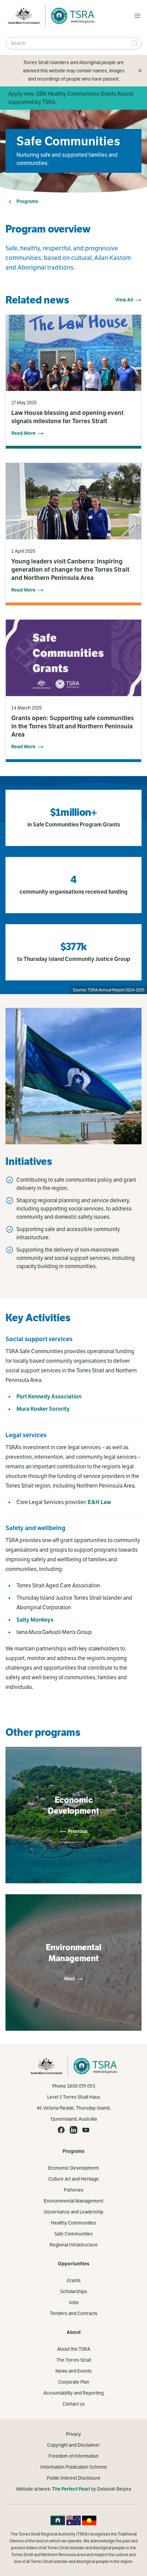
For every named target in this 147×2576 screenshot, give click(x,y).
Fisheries (74, 2190)
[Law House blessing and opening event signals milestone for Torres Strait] (73, 382)
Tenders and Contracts (74, 2313)
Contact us (74, 2404)
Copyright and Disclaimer (73, 2445)
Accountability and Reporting (73, 2393)
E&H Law (99, 1502)
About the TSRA (74, 2349)
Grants (74, 2280)
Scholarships (74, 2291)
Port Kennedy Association (49, 1397)
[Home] (71, 16)
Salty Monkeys (35, 1620)
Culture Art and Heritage (73, 2179)
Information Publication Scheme (74, 2467)
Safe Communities (73, 2234)
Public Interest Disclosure (74, 2478)
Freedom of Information (73, 2456)
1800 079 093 (81, 2086)
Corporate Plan (74, 2382)
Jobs (74, 2302)
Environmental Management (73, 2201)
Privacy (73, 2434)
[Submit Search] (135, 43)
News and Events (73, 2371)
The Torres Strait (74, 2360)
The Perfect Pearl (71, 2489)
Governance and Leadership (73, 2212)
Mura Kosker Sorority (43, 1409)
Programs (27, 201)
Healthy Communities (73, 2223)
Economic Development (73, 2168)
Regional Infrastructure (74, 2245)
